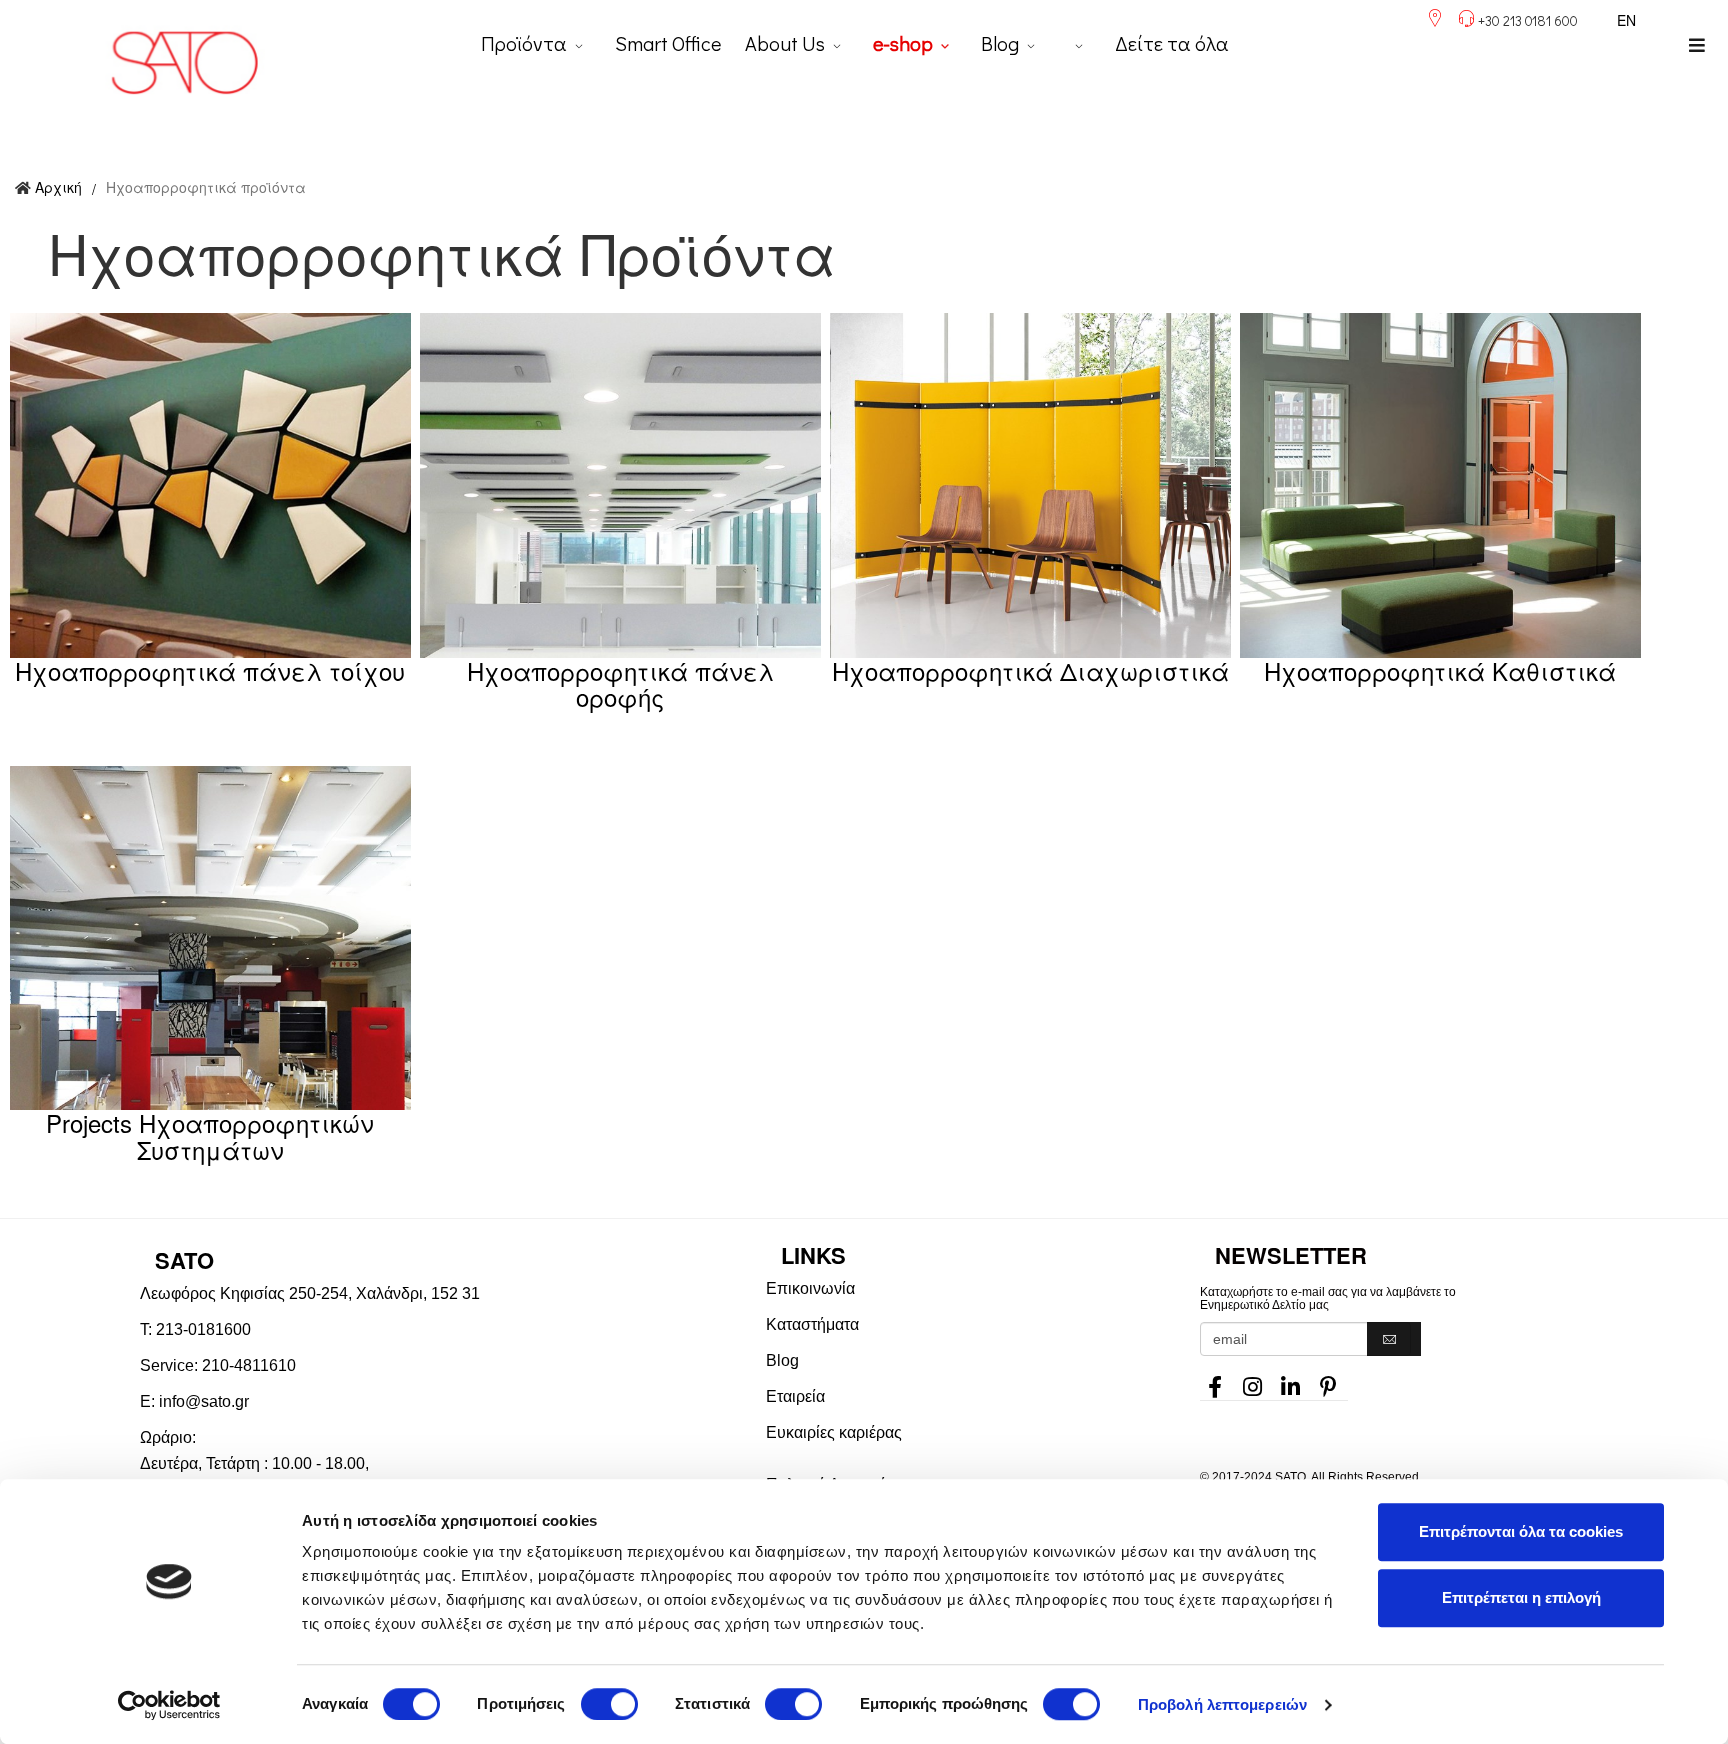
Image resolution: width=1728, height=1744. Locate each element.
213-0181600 (203, 1329)
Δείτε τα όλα (1172, 43)
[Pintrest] (1329, 1381)
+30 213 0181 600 (1528, 20)
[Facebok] (1215, 1381)
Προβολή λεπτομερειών (1222, 1704)
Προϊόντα (524, 43)
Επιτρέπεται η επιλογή (1521, 1597)
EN (1626, 20)
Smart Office (668, 43)
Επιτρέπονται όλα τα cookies (1521, 1531)
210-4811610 (249, 1365)
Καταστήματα (812, 1324)
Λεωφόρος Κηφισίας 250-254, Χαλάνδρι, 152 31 (310, 1293)
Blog (1000, 43)
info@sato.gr (204, 1401)
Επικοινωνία (810, 1288)
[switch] (609, 1704)
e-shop (903, 43)
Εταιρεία (795, 1396)
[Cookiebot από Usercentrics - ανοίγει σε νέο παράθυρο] (169, 1705)
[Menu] (1697, 45)
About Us (785, 43)
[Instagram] (1253, 1381)
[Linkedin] (1291, 1381)
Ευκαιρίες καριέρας (834, 1432)
